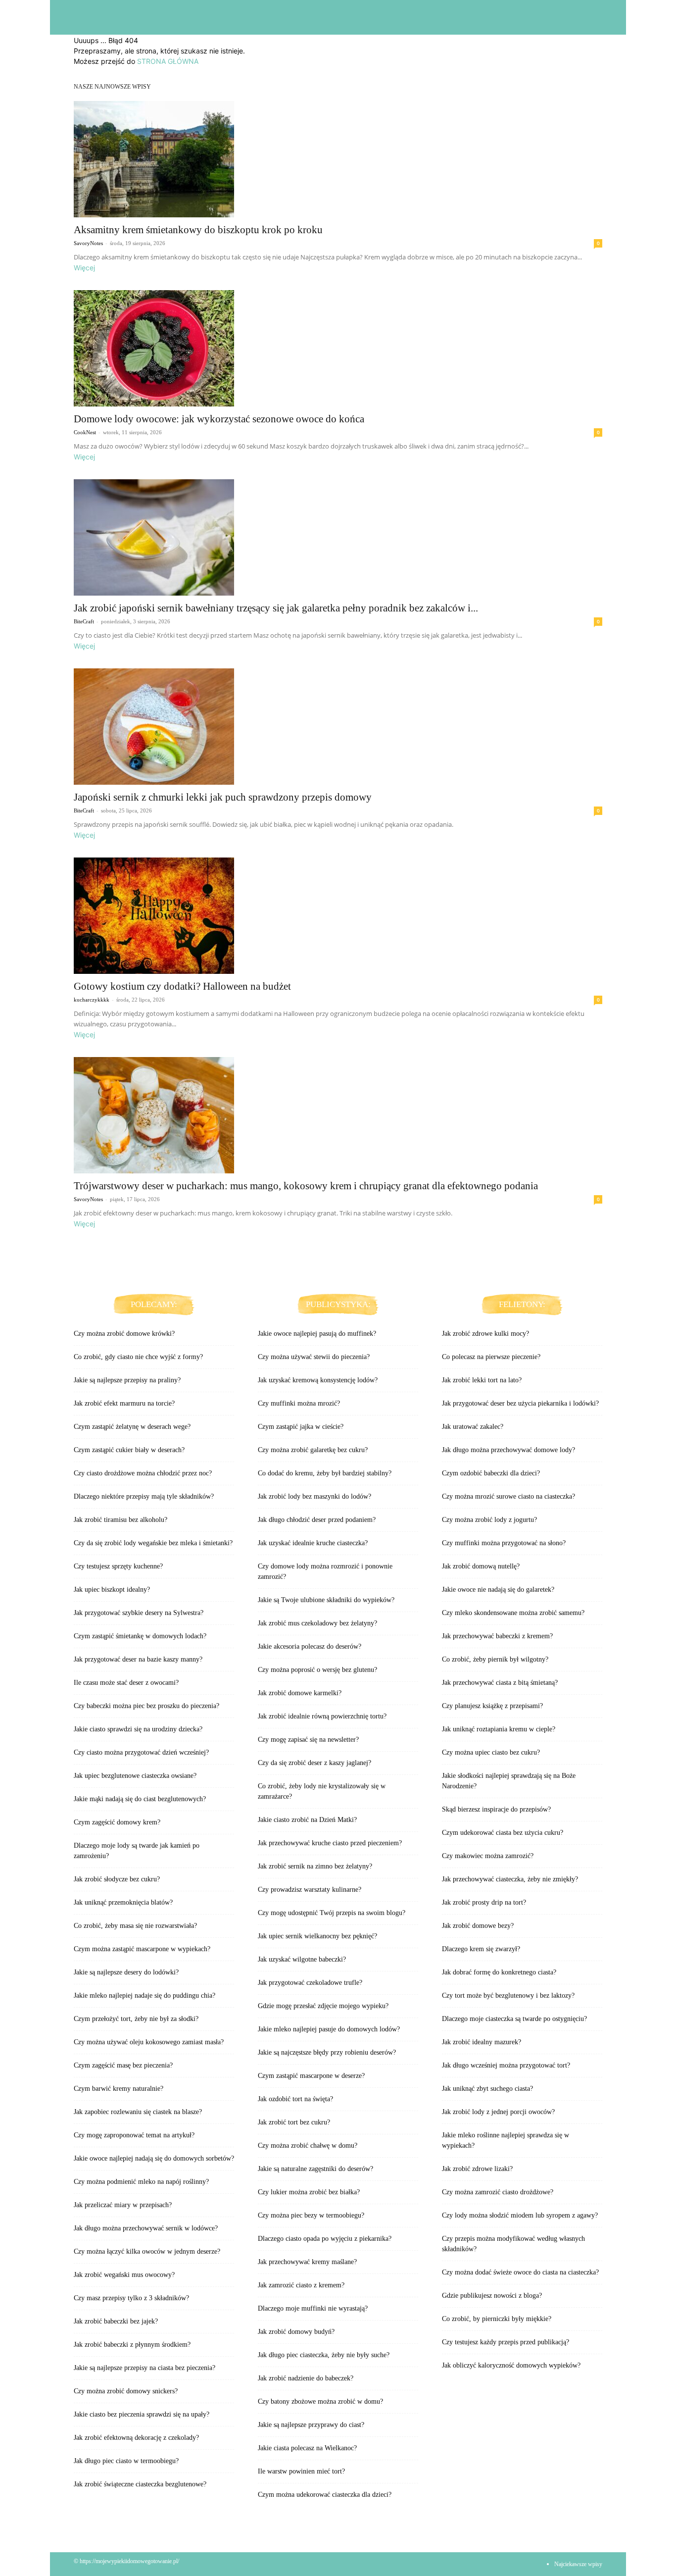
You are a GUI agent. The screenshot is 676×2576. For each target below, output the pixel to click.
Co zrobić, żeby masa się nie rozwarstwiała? (135, 1926)
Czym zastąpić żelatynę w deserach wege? (132, 1427)
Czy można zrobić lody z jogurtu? (489, 1520)
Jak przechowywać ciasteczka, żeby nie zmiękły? (510, 1879)
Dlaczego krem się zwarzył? (481, 1949)
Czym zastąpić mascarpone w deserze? (311, 2076)
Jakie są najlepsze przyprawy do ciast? (311, 2425)
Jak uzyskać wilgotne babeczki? (302, 1959)
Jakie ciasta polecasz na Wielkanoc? (307, 2448)
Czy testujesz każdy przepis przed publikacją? (506, 2342)
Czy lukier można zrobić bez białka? (309, 2192)
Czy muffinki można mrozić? (299, 1403)
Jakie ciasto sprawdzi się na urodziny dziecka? (138, 1729)
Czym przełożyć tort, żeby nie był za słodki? (136, 2019)
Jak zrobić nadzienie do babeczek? (306, 2378)
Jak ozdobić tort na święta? (295, 2099)
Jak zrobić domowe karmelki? (300, 1693)
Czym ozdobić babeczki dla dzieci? (491, 1473)
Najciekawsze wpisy (578, 2564)
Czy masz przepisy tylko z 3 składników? (131, 2298)
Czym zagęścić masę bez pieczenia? (123, 2065)
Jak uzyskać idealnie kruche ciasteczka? (313, 1543)
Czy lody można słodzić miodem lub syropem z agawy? (520, 2215)
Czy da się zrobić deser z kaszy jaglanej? (314, 1763)
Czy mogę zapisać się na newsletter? (308, 1740)
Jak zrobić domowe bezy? (478, 1926)
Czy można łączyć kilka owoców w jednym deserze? (147, 2251)
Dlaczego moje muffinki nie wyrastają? (313, 2308)
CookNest (85, 432)
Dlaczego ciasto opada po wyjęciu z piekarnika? (325, 2239)
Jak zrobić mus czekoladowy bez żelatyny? (317, 1623)
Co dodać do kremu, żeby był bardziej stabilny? (325, 1473)
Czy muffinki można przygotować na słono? (504, 1543)
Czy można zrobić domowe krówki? (124, 1334)
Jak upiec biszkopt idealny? (112, 1590)
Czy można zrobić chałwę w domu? (308, 2146)
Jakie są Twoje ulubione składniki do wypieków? (326, 1600)
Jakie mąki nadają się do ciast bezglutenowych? (140, 1799)
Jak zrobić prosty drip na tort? (484, 1902)
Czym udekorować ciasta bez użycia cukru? (503, 1833)
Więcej (84, 268)
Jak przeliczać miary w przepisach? (123, 2205)
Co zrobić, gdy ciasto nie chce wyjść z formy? (138, 1357)
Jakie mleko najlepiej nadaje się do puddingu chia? (145, 1995)
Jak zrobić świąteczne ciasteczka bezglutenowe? (140, 2484)
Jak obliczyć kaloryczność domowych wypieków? (511, 2365)
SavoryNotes (88, 243)
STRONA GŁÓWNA (168, 61)
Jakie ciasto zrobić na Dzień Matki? (307, 1820)
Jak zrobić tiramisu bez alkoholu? (121, 1520)
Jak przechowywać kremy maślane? (307, 2262)
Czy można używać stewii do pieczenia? (314, 1357)
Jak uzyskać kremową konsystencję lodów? (318, 1380)
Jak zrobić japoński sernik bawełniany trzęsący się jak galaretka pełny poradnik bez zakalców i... (276, 608)
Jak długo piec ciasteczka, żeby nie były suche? (324, 2355)
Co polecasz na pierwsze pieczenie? (491, 1357)
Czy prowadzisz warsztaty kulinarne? (310, 1890)
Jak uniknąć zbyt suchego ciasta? (487, 2089)
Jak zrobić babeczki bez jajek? (116, 2321)
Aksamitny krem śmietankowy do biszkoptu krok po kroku (198, 230)
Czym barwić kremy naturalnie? (119, 2089)
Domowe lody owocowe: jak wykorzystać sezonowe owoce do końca (219, 419)
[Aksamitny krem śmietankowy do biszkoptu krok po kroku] (338, 159)
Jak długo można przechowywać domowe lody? (508, 1450)
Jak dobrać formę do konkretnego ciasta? (499, 1972)
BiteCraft (84, 621)
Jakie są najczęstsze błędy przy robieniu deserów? (327, 2052)
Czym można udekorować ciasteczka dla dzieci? (325, 2495)
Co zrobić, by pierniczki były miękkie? (497, 2319)
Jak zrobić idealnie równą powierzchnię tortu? (322, 1716)
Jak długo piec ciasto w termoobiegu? (126, 2461)
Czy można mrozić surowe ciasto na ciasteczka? (508, 1496)
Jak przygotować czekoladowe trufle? (310, 1983)
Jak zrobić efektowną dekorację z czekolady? (136, 2438)
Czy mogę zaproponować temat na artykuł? (134, 2135)
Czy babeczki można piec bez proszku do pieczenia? (146, 1706)
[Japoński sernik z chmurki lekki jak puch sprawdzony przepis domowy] (338, 727)
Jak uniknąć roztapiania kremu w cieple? (499, 1729)
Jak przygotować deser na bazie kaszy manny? (138, 1659)
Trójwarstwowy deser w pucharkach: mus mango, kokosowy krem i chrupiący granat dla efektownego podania (306, 1186)
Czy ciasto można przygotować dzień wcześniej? (141, 1752)
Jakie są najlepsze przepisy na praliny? (127, 1380)
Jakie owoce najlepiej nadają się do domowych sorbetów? (154, 2158)
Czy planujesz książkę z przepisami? (492, 1706)
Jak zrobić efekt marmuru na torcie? (124, 1403)
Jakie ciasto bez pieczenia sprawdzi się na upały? (142, 2414)
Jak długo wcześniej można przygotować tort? (506, 2065)
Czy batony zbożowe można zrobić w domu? (320, 2401)
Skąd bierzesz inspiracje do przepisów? (496, 1809)
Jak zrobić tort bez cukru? (294, 2122)
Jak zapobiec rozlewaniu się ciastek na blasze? (138, 2112)
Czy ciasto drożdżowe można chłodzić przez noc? (143, 1473)
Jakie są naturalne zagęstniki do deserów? (315, 2169)
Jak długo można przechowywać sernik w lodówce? (146, 2228)
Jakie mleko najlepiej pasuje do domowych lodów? (329, 2029)
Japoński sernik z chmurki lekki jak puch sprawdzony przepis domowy (223, 797)
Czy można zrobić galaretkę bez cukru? (313, 1450)
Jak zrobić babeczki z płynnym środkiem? (132, 2345)
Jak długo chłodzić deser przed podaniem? (317, 1520)
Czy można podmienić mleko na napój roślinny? (141, 2182)
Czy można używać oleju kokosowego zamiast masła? (149, 2042)
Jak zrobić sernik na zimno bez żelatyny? (315, 1866)
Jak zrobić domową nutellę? (481, 1566)
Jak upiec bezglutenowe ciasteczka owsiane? (135, 1776)
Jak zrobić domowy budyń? (296, 2332)
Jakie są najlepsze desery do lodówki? (126, 1972)
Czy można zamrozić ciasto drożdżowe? (498, 2192)
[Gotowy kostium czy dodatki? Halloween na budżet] (338, 916)
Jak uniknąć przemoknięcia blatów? (123, 1902)
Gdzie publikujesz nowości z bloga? (492, 2296)
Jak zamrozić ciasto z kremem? (301, 2285)
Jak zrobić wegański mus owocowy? (124, 2275)
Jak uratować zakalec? (473, 1427)
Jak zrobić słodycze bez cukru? (117, 1879)
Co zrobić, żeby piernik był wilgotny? (495, 1659)
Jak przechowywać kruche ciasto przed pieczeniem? (330, 1843)
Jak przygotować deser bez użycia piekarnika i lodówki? (520, 1403)
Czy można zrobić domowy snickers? (126, 2391)
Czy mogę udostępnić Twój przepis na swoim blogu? (332, 1913)
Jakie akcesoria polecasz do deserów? (310, 1646)
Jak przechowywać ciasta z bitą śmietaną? (500, 1683)
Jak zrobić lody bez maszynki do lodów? (314, 1496)
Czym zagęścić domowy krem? (117, 1822)
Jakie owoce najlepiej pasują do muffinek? (317, 1334)
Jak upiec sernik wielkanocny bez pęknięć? (317, 1936)
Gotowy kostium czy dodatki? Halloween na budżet (182, 986)
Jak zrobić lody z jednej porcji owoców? (498, 2112)
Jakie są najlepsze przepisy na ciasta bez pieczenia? (145, 2368)
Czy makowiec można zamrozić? (488, 1856)
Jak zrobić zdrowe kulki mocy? (485, 1334)
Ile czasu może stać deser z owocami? (126, 1683)
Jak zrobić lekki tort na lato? (482, 1380)
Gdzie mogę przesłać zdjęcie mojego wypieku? (323, 2006)
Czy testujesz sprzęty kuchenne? (118, 1566)
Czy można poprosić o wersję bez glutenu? (317, 1670)
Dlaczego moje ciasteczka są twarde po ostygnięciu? (514, 2019)
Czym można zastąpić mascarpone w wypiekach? (142, 1949)
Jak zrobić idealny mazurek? (482, 2042)
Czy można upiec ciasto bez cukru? (491, 1752)
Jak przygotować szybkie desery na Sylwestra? (139, 1613)
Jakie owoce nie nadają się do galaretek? (498, 1590)
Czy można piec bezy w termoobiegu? (311, 2215)
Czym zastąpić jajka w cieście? (301, 1427)
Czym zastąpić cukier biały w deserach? (129, 1450)
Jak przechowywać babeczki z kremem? (497, 1636)
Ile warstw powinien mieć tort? (301, 2471)
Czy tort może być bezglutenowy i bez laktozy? (508, 1995)
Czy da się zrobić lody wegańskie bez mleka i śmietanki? (153, 1543)
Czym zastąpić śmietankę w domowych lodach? (140, 1636)
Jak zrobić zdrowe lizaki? (477, 2169)
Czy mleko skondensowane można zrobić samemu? (513, 1613)
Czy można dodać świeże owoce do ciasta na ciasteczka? (520, 2272)
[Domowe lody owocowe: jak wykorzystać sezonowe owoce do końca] (338, 348)
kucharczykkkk (92, 1000)
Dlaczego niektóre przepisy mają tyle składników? (144, 1496)
